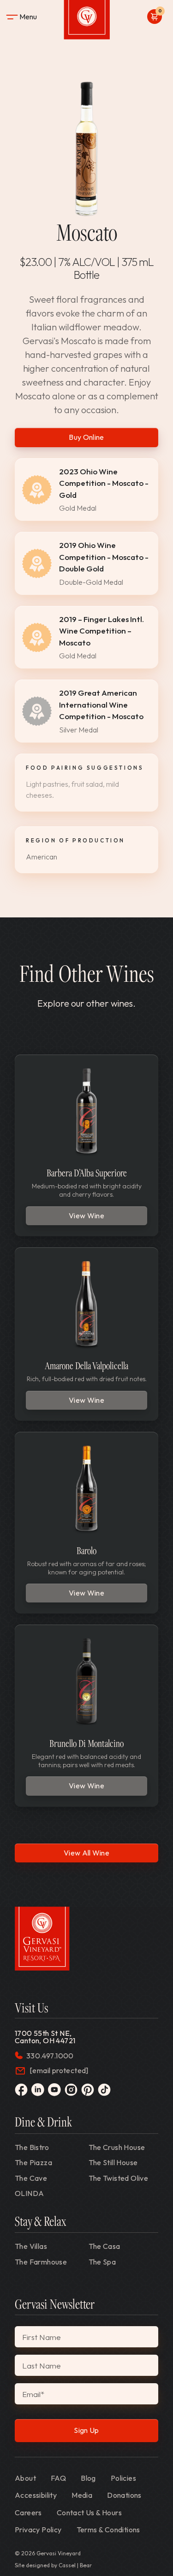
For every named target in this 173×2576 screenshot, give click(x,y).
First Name (42, 2337)
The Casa (104, 2246)
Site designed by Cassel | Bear (53, 2565)
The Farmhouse (41, 2262)
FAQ (58, 2478)
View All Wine (86, 1853)
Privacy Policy (38, 2530)
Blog (88, 2478)
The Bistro (32, 2147)
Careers (28, 2513)
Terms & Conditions (108, 2530)
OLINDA (29, 2193)
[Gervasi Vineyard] (42, 1939)
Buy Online (86, 437)
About (25, 2478)
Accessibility (36, 2495)
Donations (124, 2495)
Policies (123, 2478)
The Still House (113, 2162)
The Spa (102, 2262)
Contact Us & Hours (89, 2513)
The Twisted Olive (119, 2178)
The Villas (31, 2246)
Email (33, 2394)
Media (82, 2495)
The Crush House (117, 2147)
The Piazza (33, 2162)
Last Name (42, 2366)
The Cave (31, 2178)
